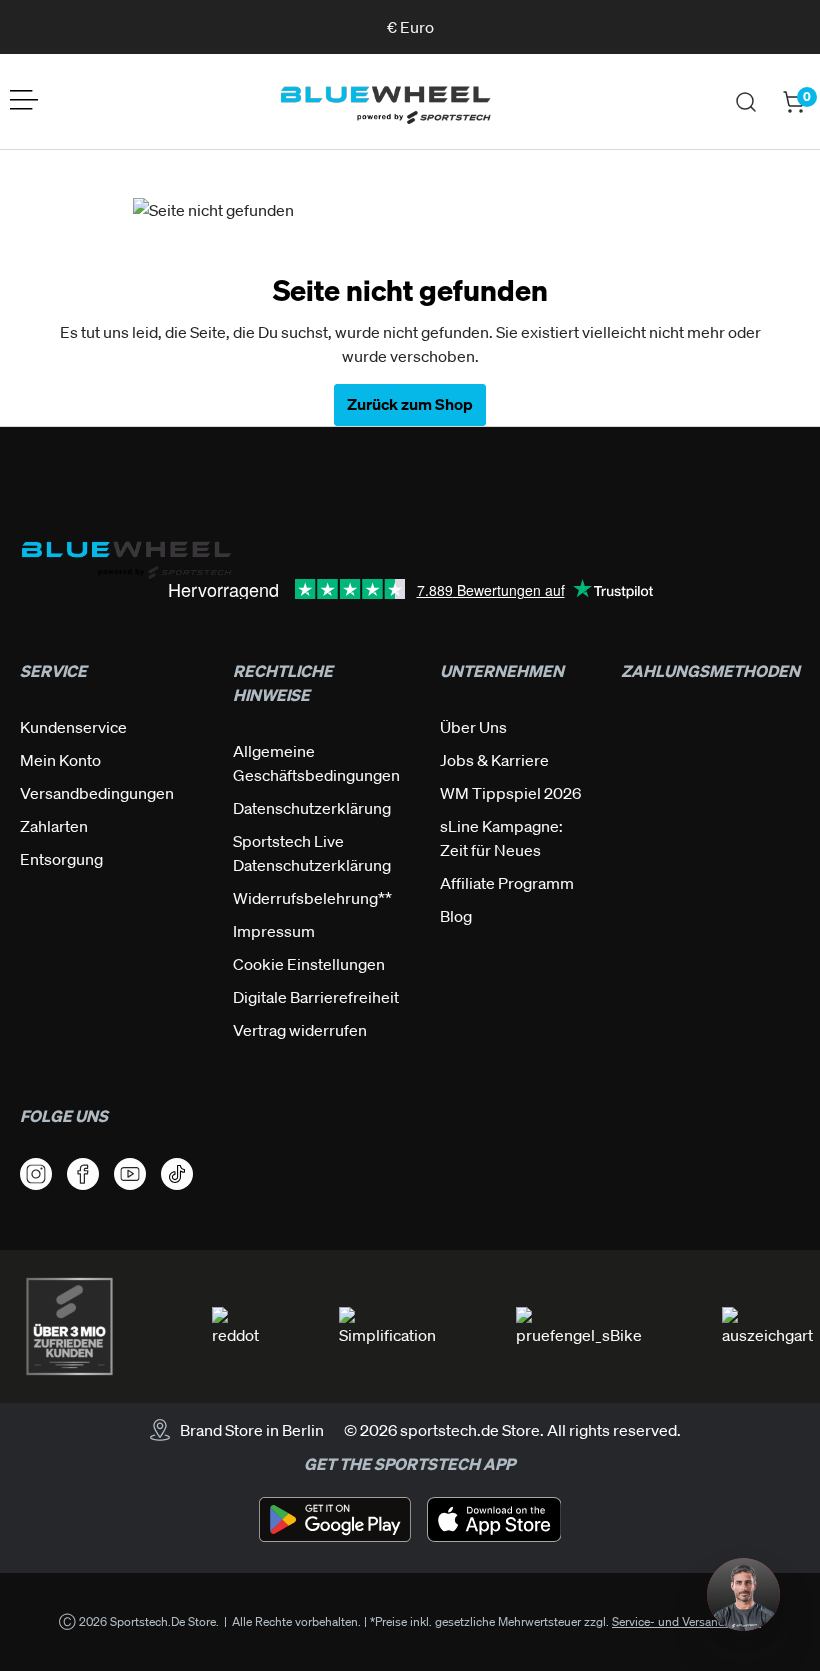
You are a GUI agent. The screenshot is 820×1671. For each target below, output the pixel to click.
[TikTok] (177, 1174)
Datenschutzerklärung (312, 808)
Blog (456, 916)
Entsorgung (61, 859)
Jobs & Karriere (494, 760)
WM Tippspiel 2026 (510, 793)
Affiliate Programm (507, 883)
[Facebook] (83, 1174)
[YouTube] (130, 1174)
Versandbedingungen (97, 793)
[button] (743, 1594)
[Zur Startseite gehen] (385, 102)
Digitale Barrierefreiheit (316, 997)
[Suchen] (746, 102)
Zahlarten (54, 826)
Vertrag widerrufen (300, 1030)
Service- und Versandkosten (686, 1621)
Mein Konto (60, 760)
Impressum (274, 931)
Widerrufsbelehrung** (312, 898)
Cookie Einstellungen (309, 964)
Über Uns (473, 727)
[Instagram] (36, 1174)
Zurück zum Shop (410, 404)
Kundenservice (73, 727)
